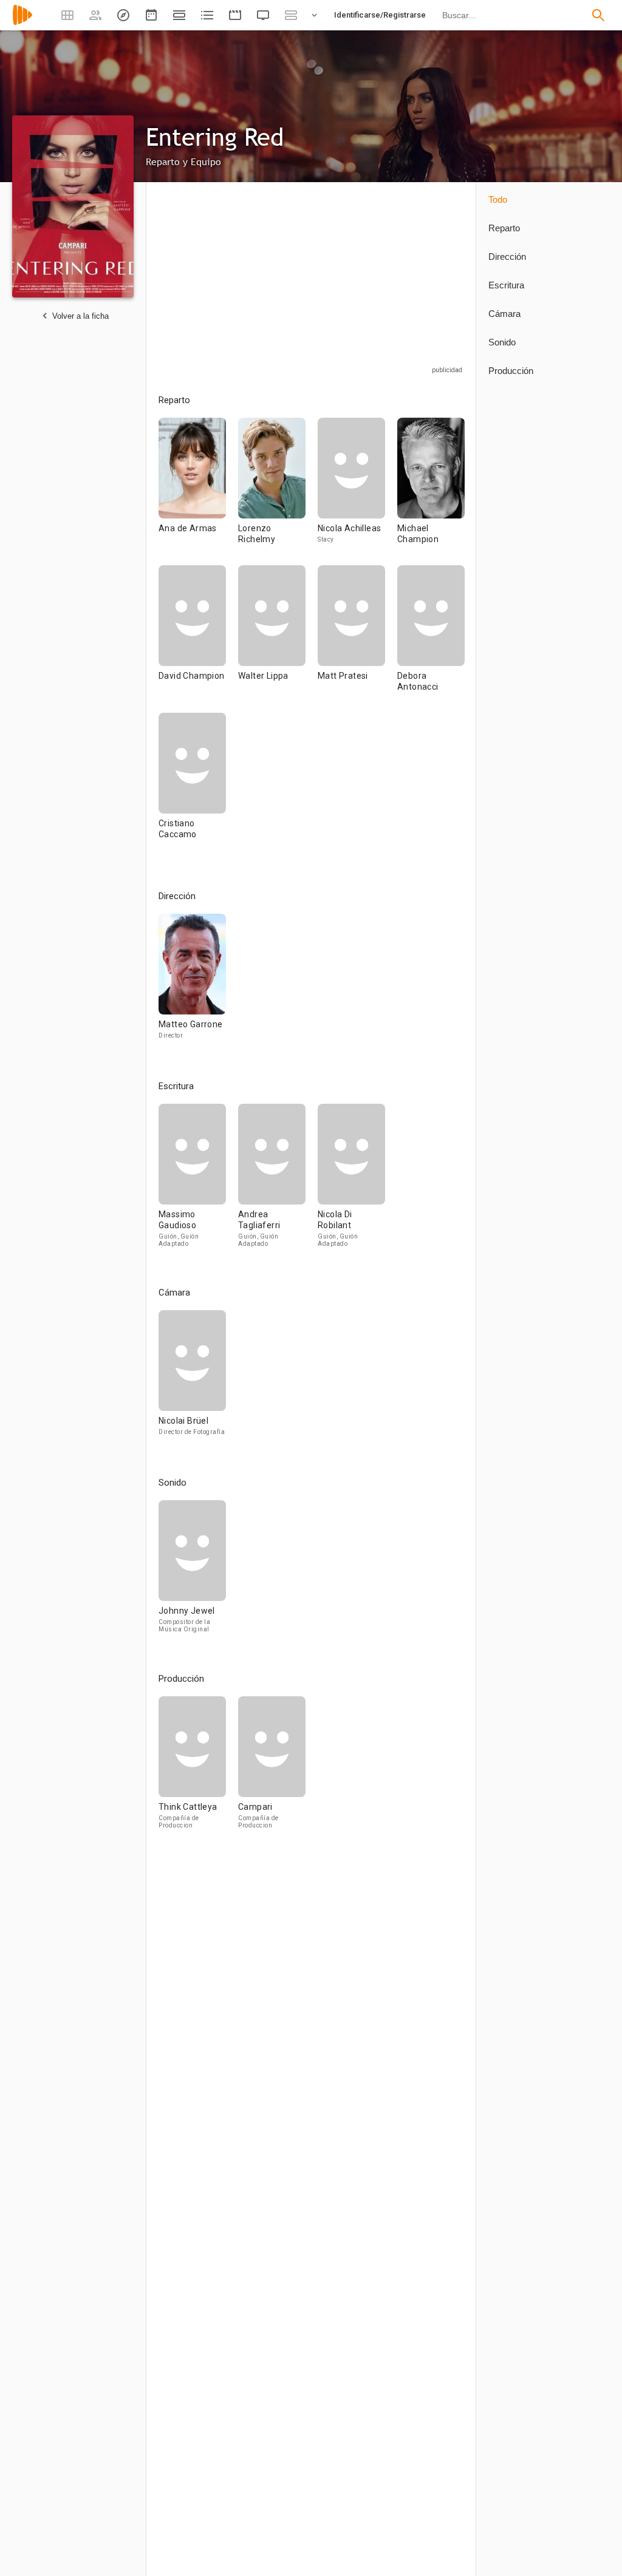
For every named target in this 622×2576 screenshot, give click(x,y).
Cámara (504, 314)
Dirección (507, 257)
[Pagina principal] (22, 23)
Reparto (504, 228)
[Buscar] (598, 15)
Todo (498, 199)
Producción (511, 371)
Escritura (506, 285)
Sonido (502, 342)
